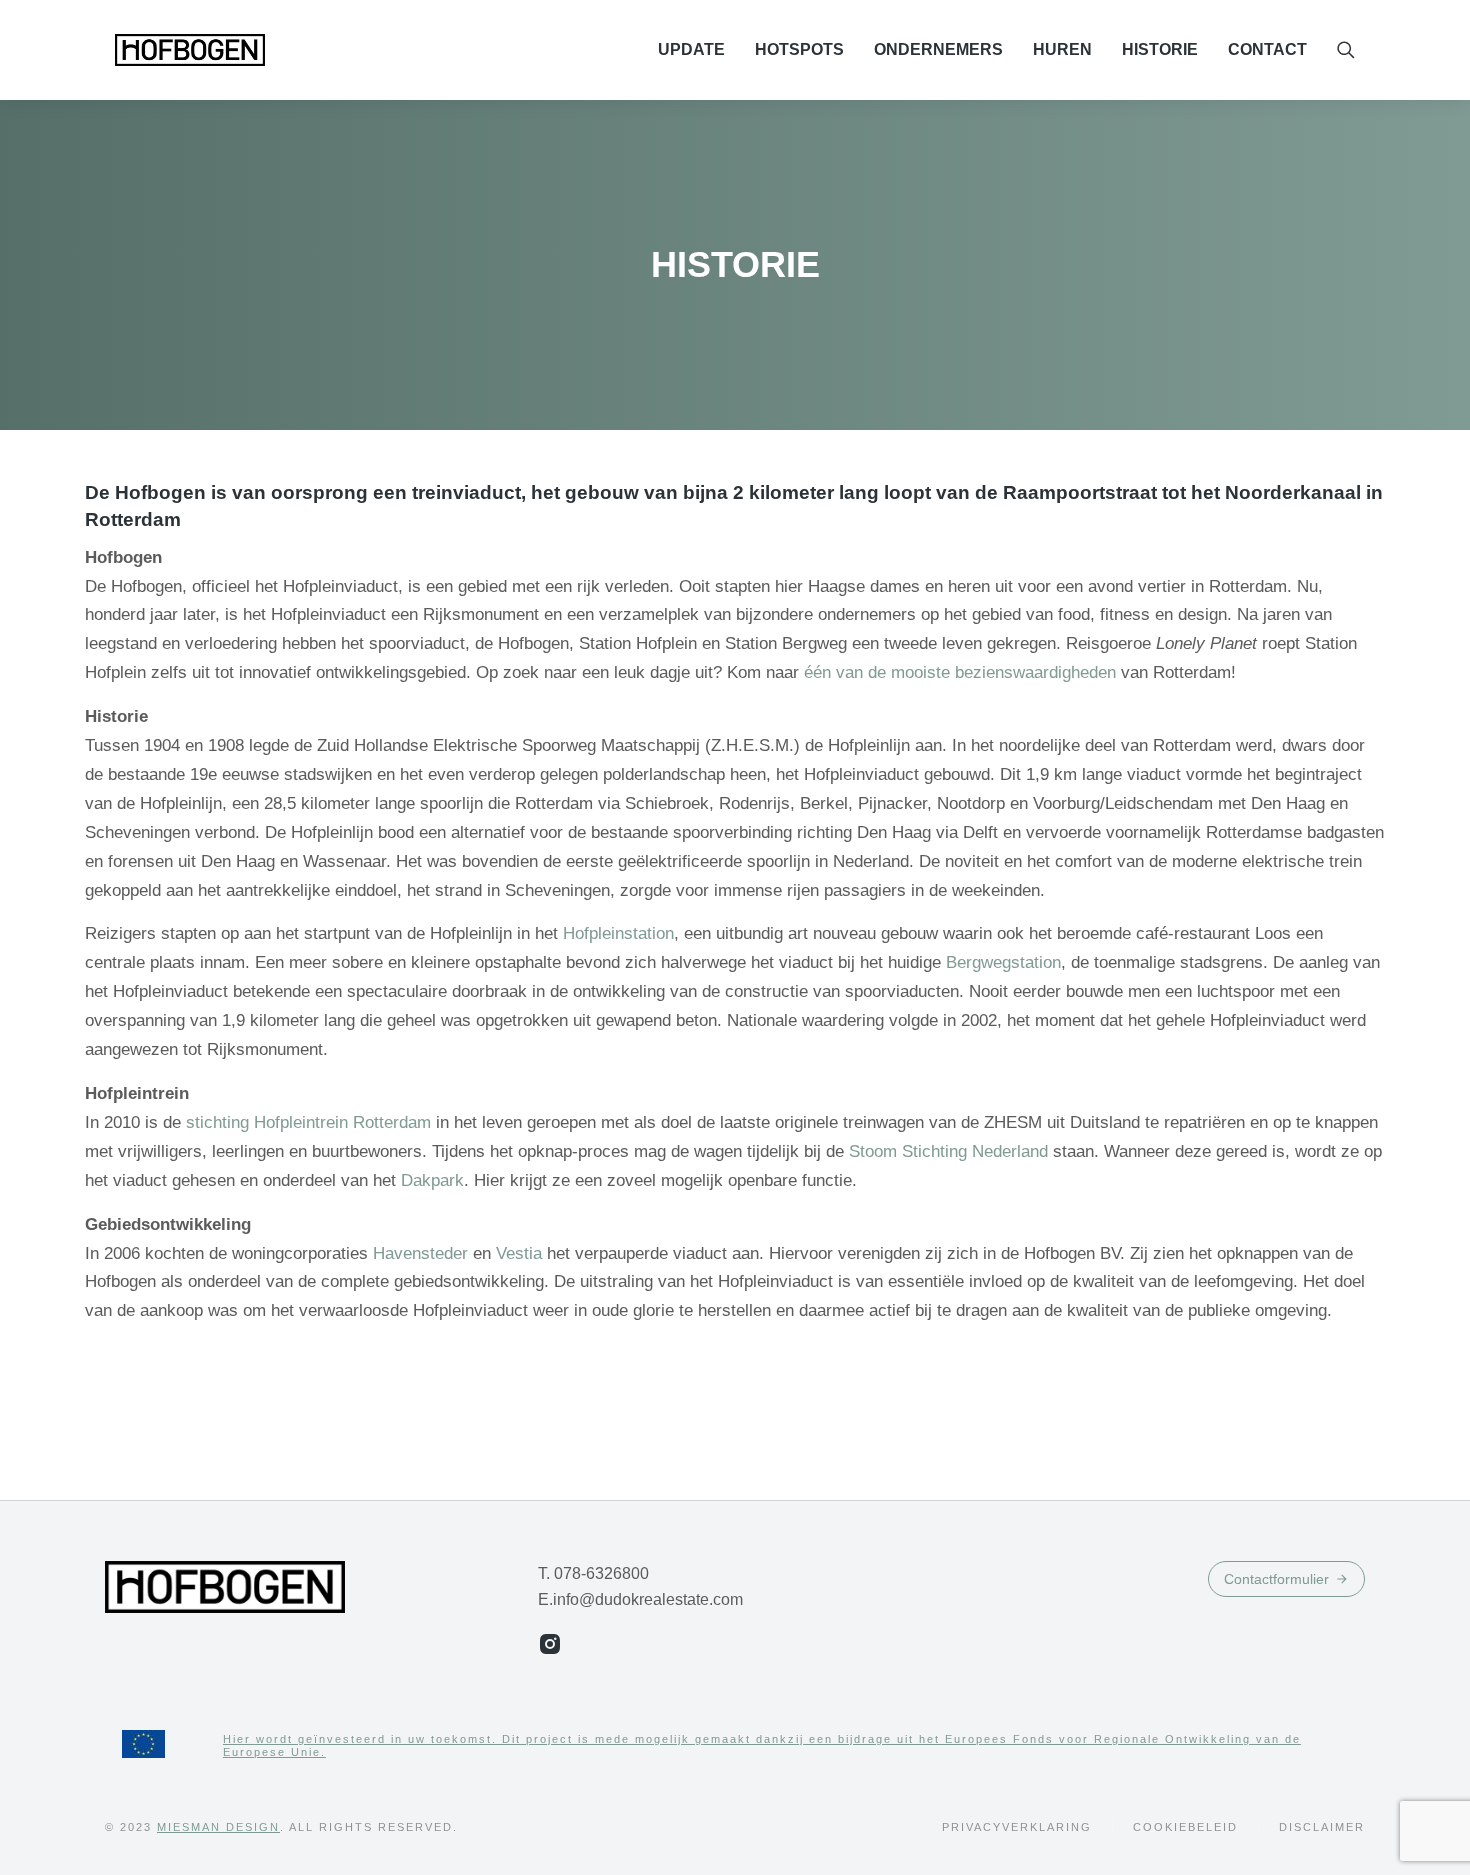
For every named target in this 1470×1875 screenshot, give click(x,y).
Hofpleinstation (618, 933)
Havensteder (420, 1253)
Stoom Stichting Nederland (948, 1151)
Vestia (521, 1253)
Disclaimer (1322, 1827)
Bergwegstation (1003, 962)
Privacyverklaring (1017, 1827)
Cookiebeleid (1185, 1827)
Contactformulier (1276, 1579)
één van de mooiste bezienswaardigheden (960, 672)
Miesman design (218, 1827)
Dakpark (432, 1180)
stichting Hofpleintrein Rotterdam (308, 1122)
